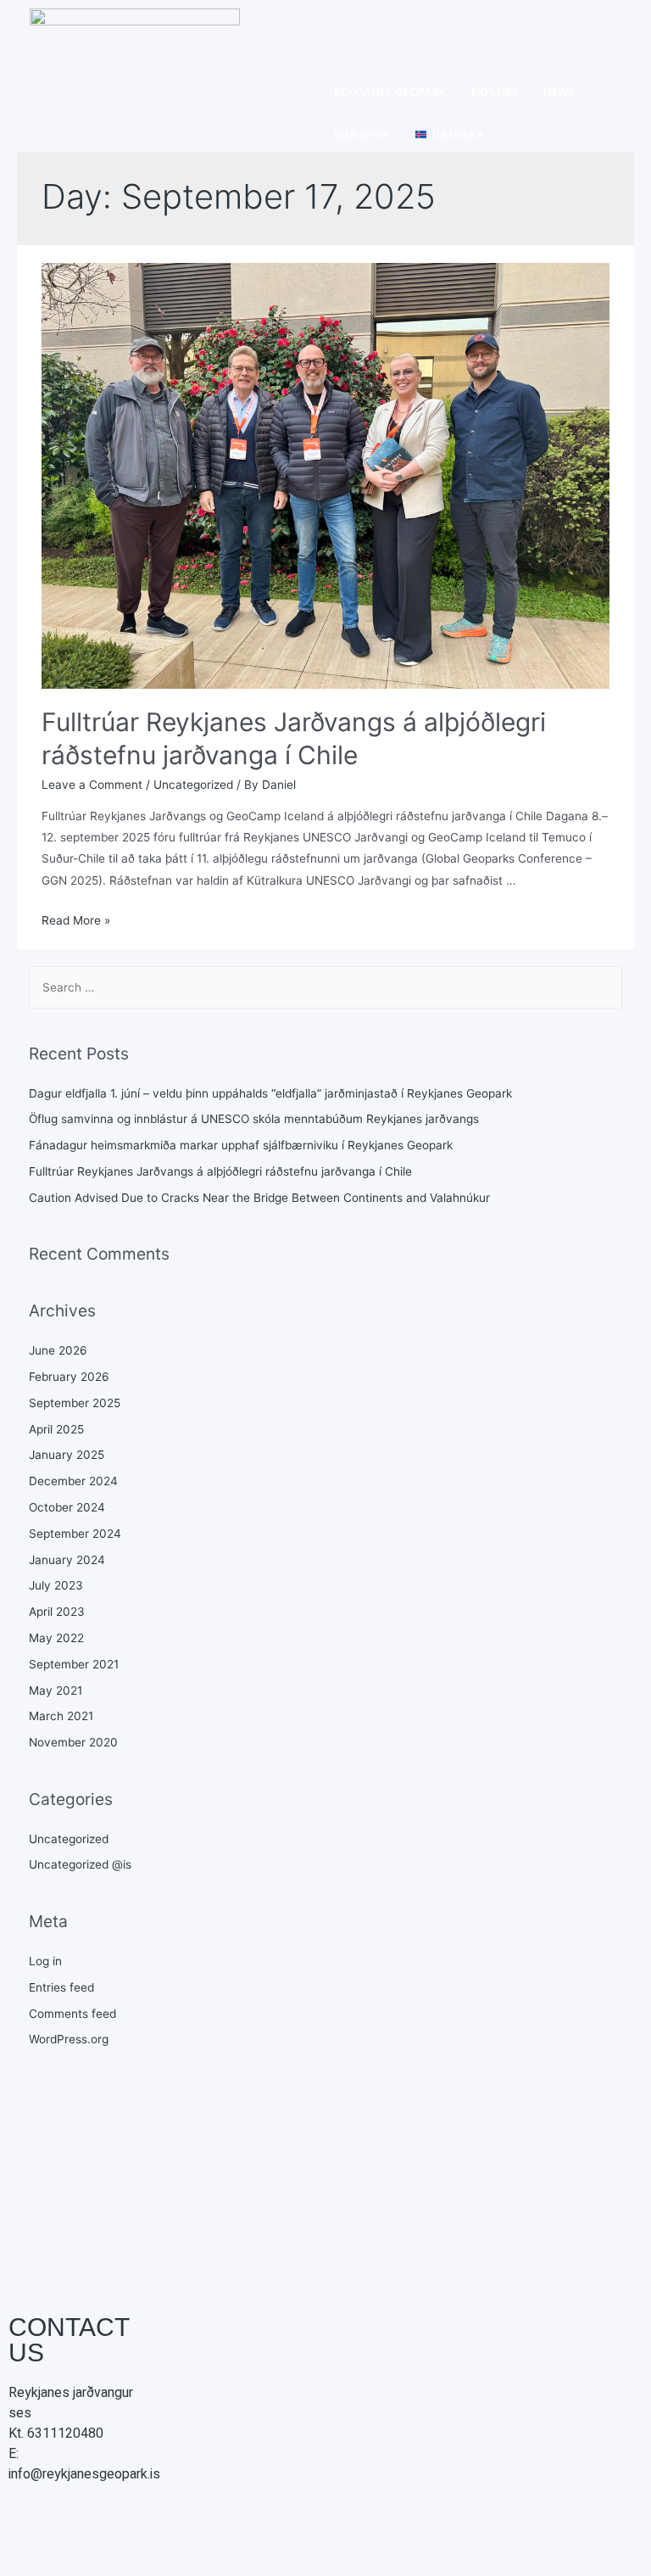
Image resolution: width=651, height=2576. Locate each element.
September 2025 (75, 1403)
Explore (495, 92)
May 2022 (56, 1638)
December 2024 (73, 1481)
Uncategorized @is (80, 1864)
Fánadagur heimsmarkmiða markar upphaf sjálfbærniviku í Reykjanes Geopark (241, 1145)
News (559, 92)
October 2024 (67, 1507)
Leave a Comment (92, 785)
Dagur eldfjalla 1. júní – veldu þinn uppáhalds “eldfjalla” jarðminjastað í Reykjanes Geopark (270, 1093)
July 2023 (56, 1585)
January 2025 (67, 1455)
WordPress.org (69, 2039)
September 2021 (74, 1664)
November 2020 (73, 1742)
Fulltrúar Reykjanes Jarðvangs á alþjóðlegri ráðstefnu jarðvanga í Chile (220, 1171)
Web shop (362, 134)
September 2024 (75, 1534)
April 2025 (56, 1429)
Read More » (76, 920)
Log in (45, 1961)
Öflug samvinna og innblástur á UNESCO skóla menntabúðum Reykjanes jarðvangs (254, 1119)
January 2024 (67, 1560)
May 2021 (56, 1690)
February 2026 (69, 1377)
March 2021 (61, 1716)
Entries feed (61, 1987)
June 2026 (58, 1350)
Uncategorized (193, 785)
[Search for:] (326, 987)
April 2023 (57, 1612)
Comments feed (72, 2014)
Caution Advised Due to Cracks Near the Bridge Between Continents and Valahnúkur (259, 1198)
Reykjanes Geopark (390, 92)
